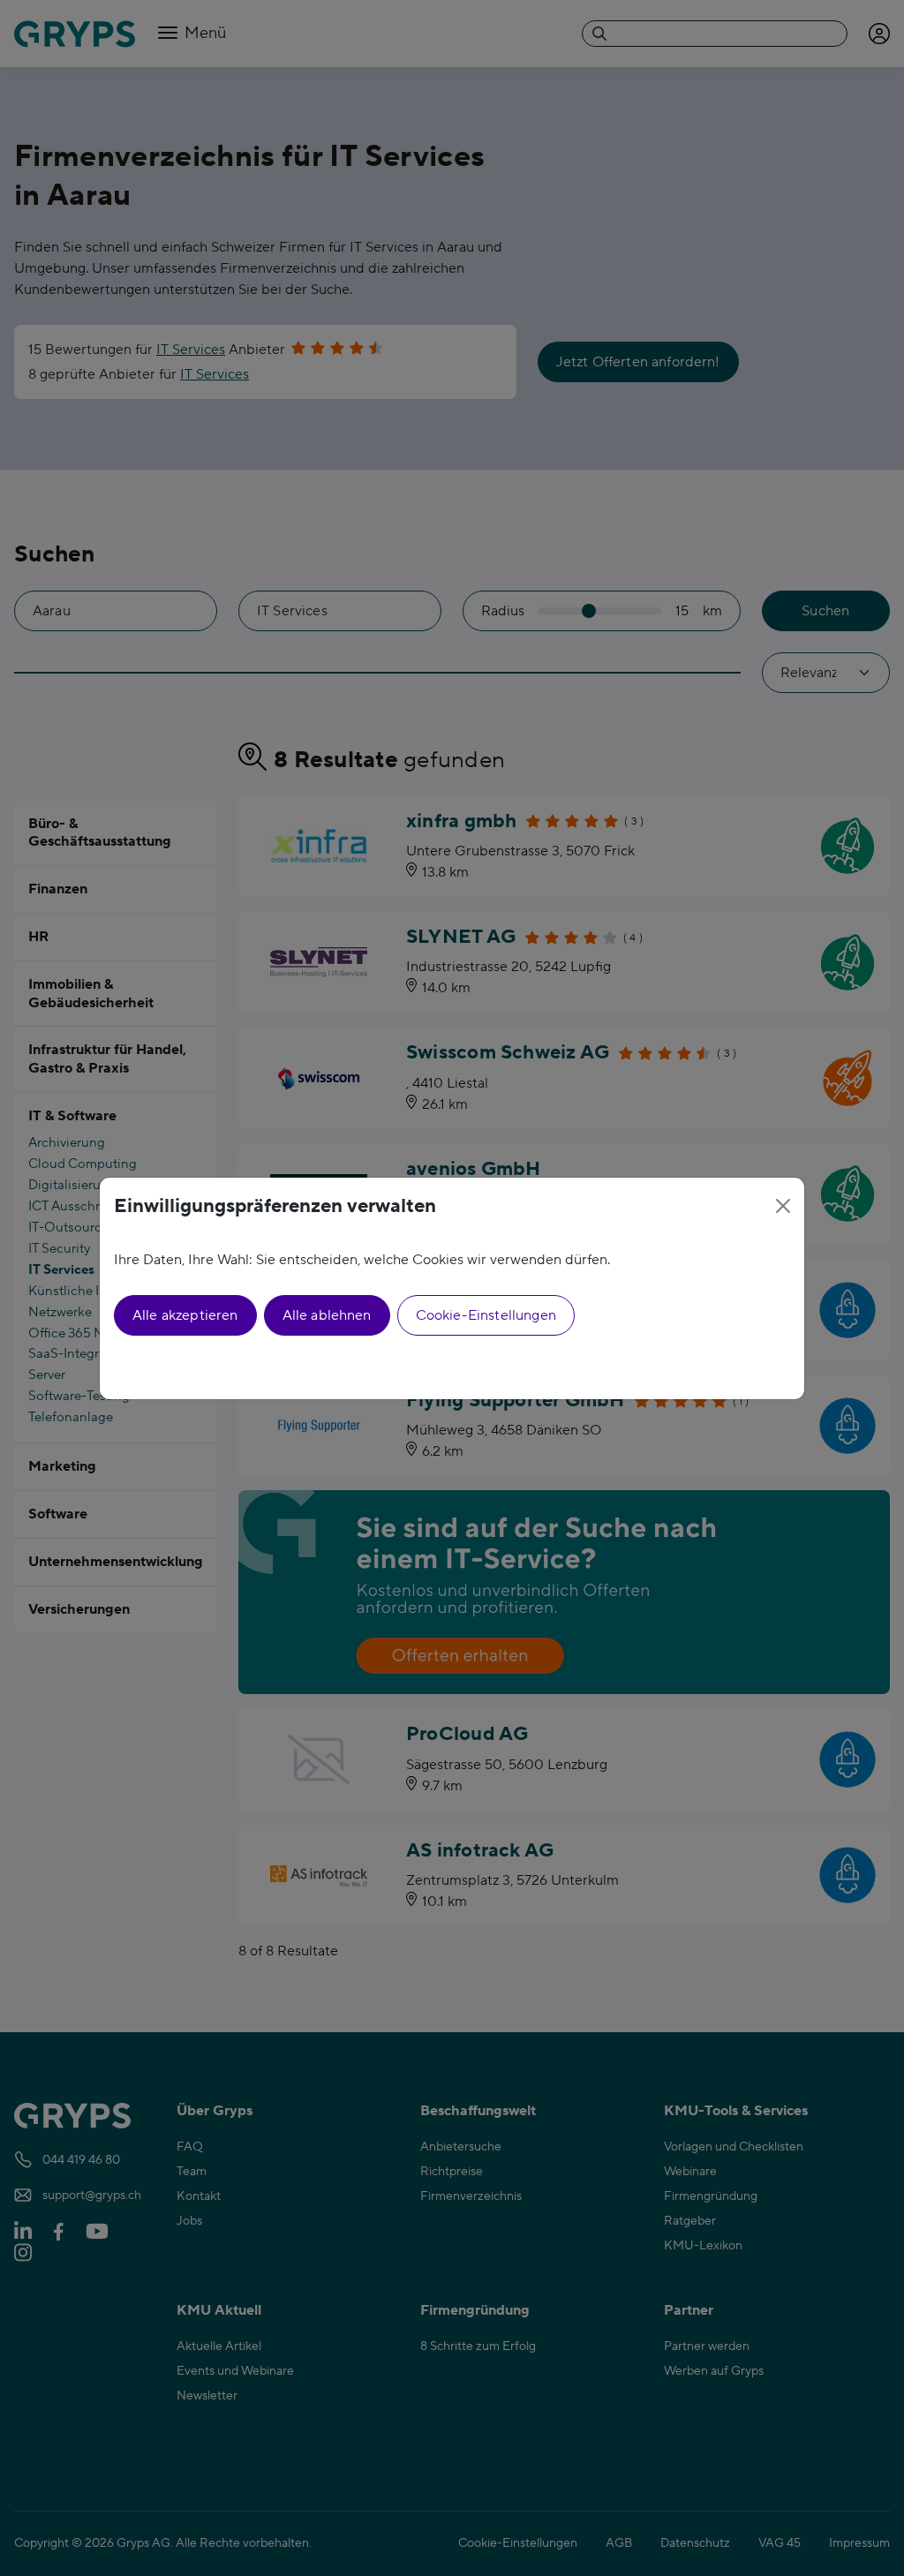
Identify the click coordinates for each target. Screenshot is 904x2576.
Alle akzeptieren (185, 1315)
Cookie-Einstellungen (486, 1315)
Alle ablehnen (327, 1315)
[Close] (783, 1206)
